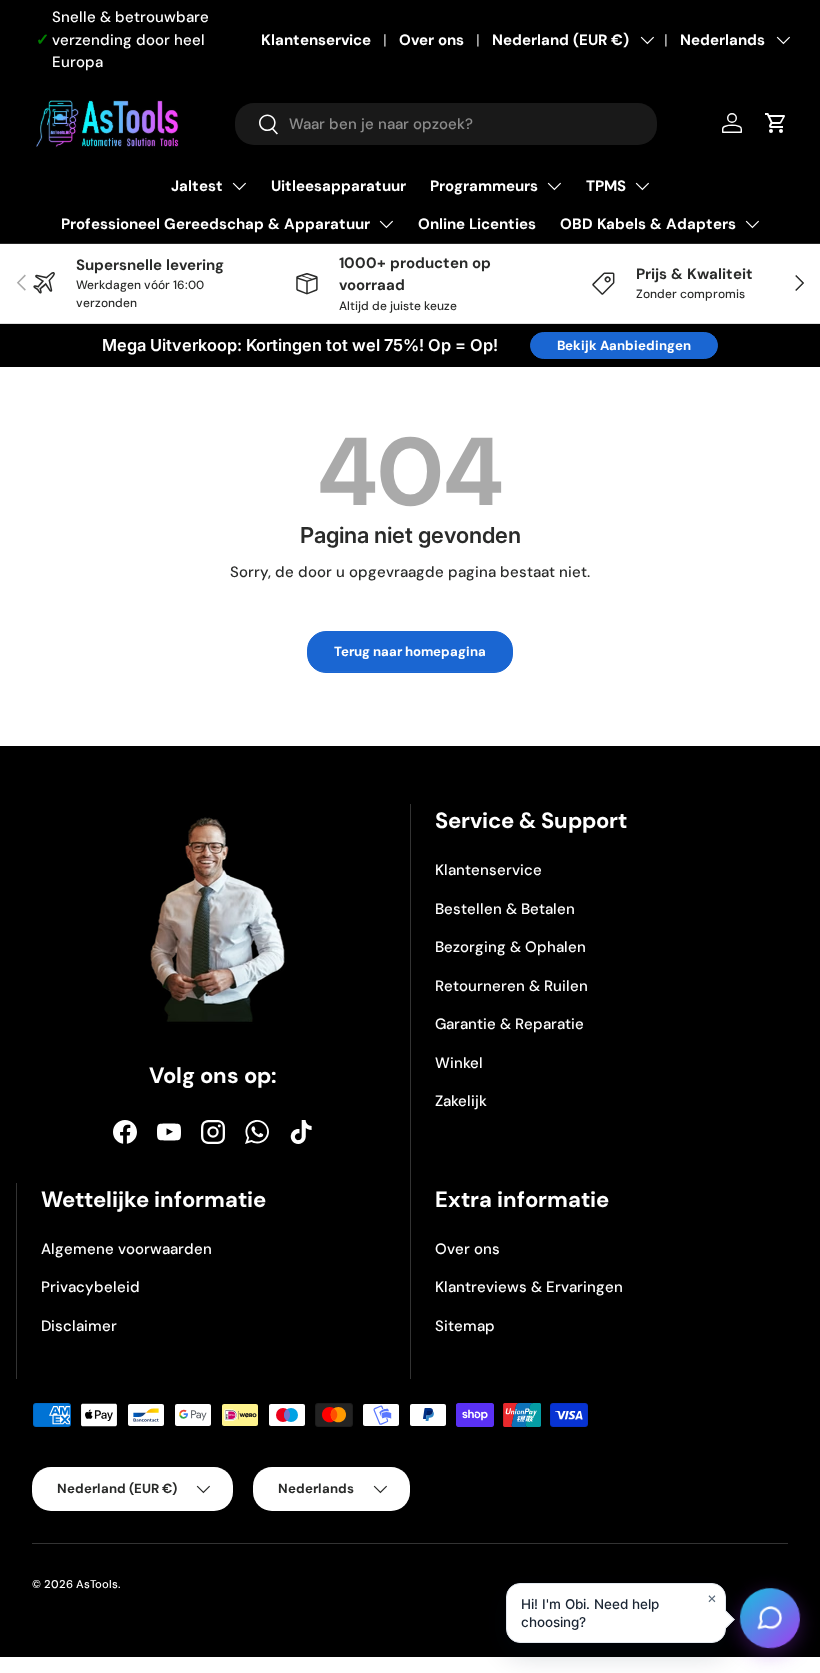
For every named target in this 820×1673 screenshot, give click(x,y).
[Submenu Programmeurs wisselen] (554, 186)
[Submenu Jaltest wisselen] (239, 186)
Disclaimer (79, 1326)
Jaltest (197, 186)
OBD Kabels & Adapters (648, 224)
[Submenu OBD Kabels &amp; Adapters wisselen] (752, 224)
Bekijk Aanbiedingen (624, 345)
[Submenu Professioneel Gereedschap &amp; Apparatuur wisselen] (386, 224)
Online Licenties (477, 224)
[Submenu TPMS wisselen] (642, 186)
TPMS (606, 186)
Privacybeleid (90, 1287)
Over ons (431, 40)
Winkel (459, 1063)
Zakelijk (461, 1101)
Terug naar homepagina (410, 651)
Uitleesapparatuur (338, 186)
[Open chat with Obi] (770, 1623)
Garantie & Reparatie (509, 1024)
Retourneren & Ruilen (511, 986)
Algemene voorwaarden (126, 1249)
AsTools (97, 1584)
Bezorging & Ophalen (510, 947)
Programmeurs (484, 186)
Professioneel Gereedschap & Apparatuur (215, 224)
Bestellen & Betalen (505, 909)
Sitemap (465, 1326)
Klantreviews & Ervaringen (529, 1287)
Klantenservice (316, 40)
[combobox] (446, 124)
